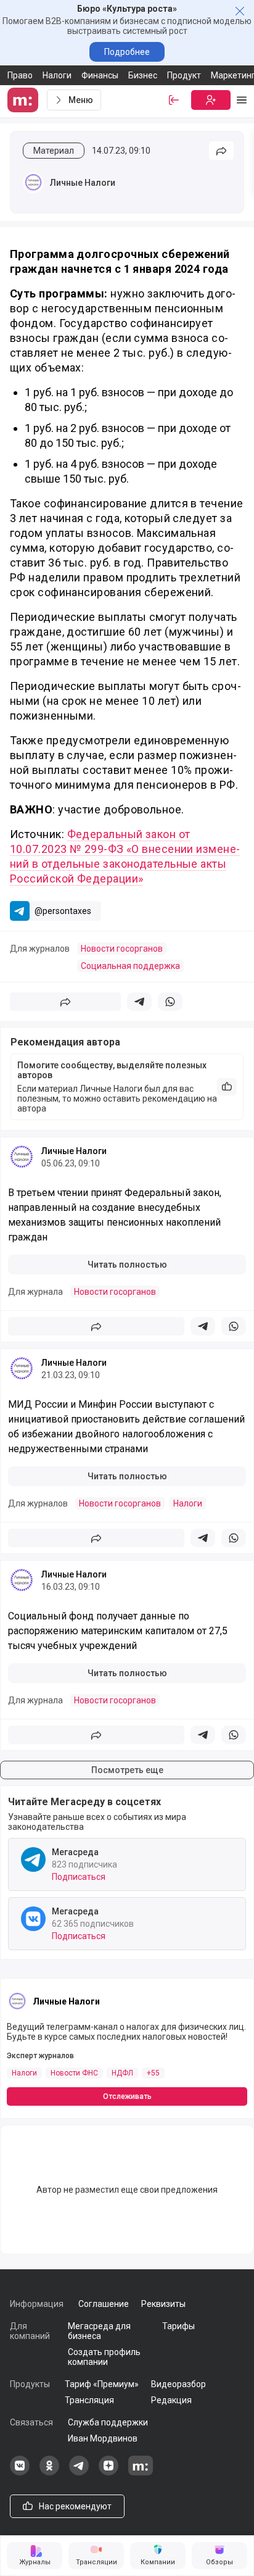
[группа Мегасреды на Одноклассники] (49, 2472)
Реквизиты (163, 2304)
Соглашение (104, 2304)
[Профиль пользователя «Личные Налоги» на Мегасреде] (33, 183)
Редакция (171, 2400)
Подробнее (127, 52)
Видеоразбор (178, 2384)
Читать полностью (127, 1265)
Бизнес (143, 75)
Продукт (184, 75)
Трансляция (89, 2400)
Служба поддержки (108, 2422)
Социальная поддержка (130, 966)
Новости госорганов (122, 949)
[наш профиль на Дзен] (109, 2472)
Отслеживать (127, 2096)
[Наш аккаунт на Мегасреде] (141, 2472)
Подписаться (79, 1877)
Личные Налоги (83, 183)
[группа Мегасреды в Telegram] (79, 2472)
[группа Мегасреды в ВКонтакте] (20, 2472)
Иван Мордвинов (103, 2438)
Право (20, 75)
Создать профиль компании (104, 2357)
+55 (153, 2073)
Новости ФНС (74, 2073)
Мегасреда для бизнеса (99, 2331)
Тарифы (178, 2326)
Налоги (57, 75)
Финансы (100, 75)
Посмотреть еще (127, 1770)
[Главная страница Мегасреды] (25, 100)
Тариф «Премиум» (102, 2384)
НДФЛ (122, 2073)
